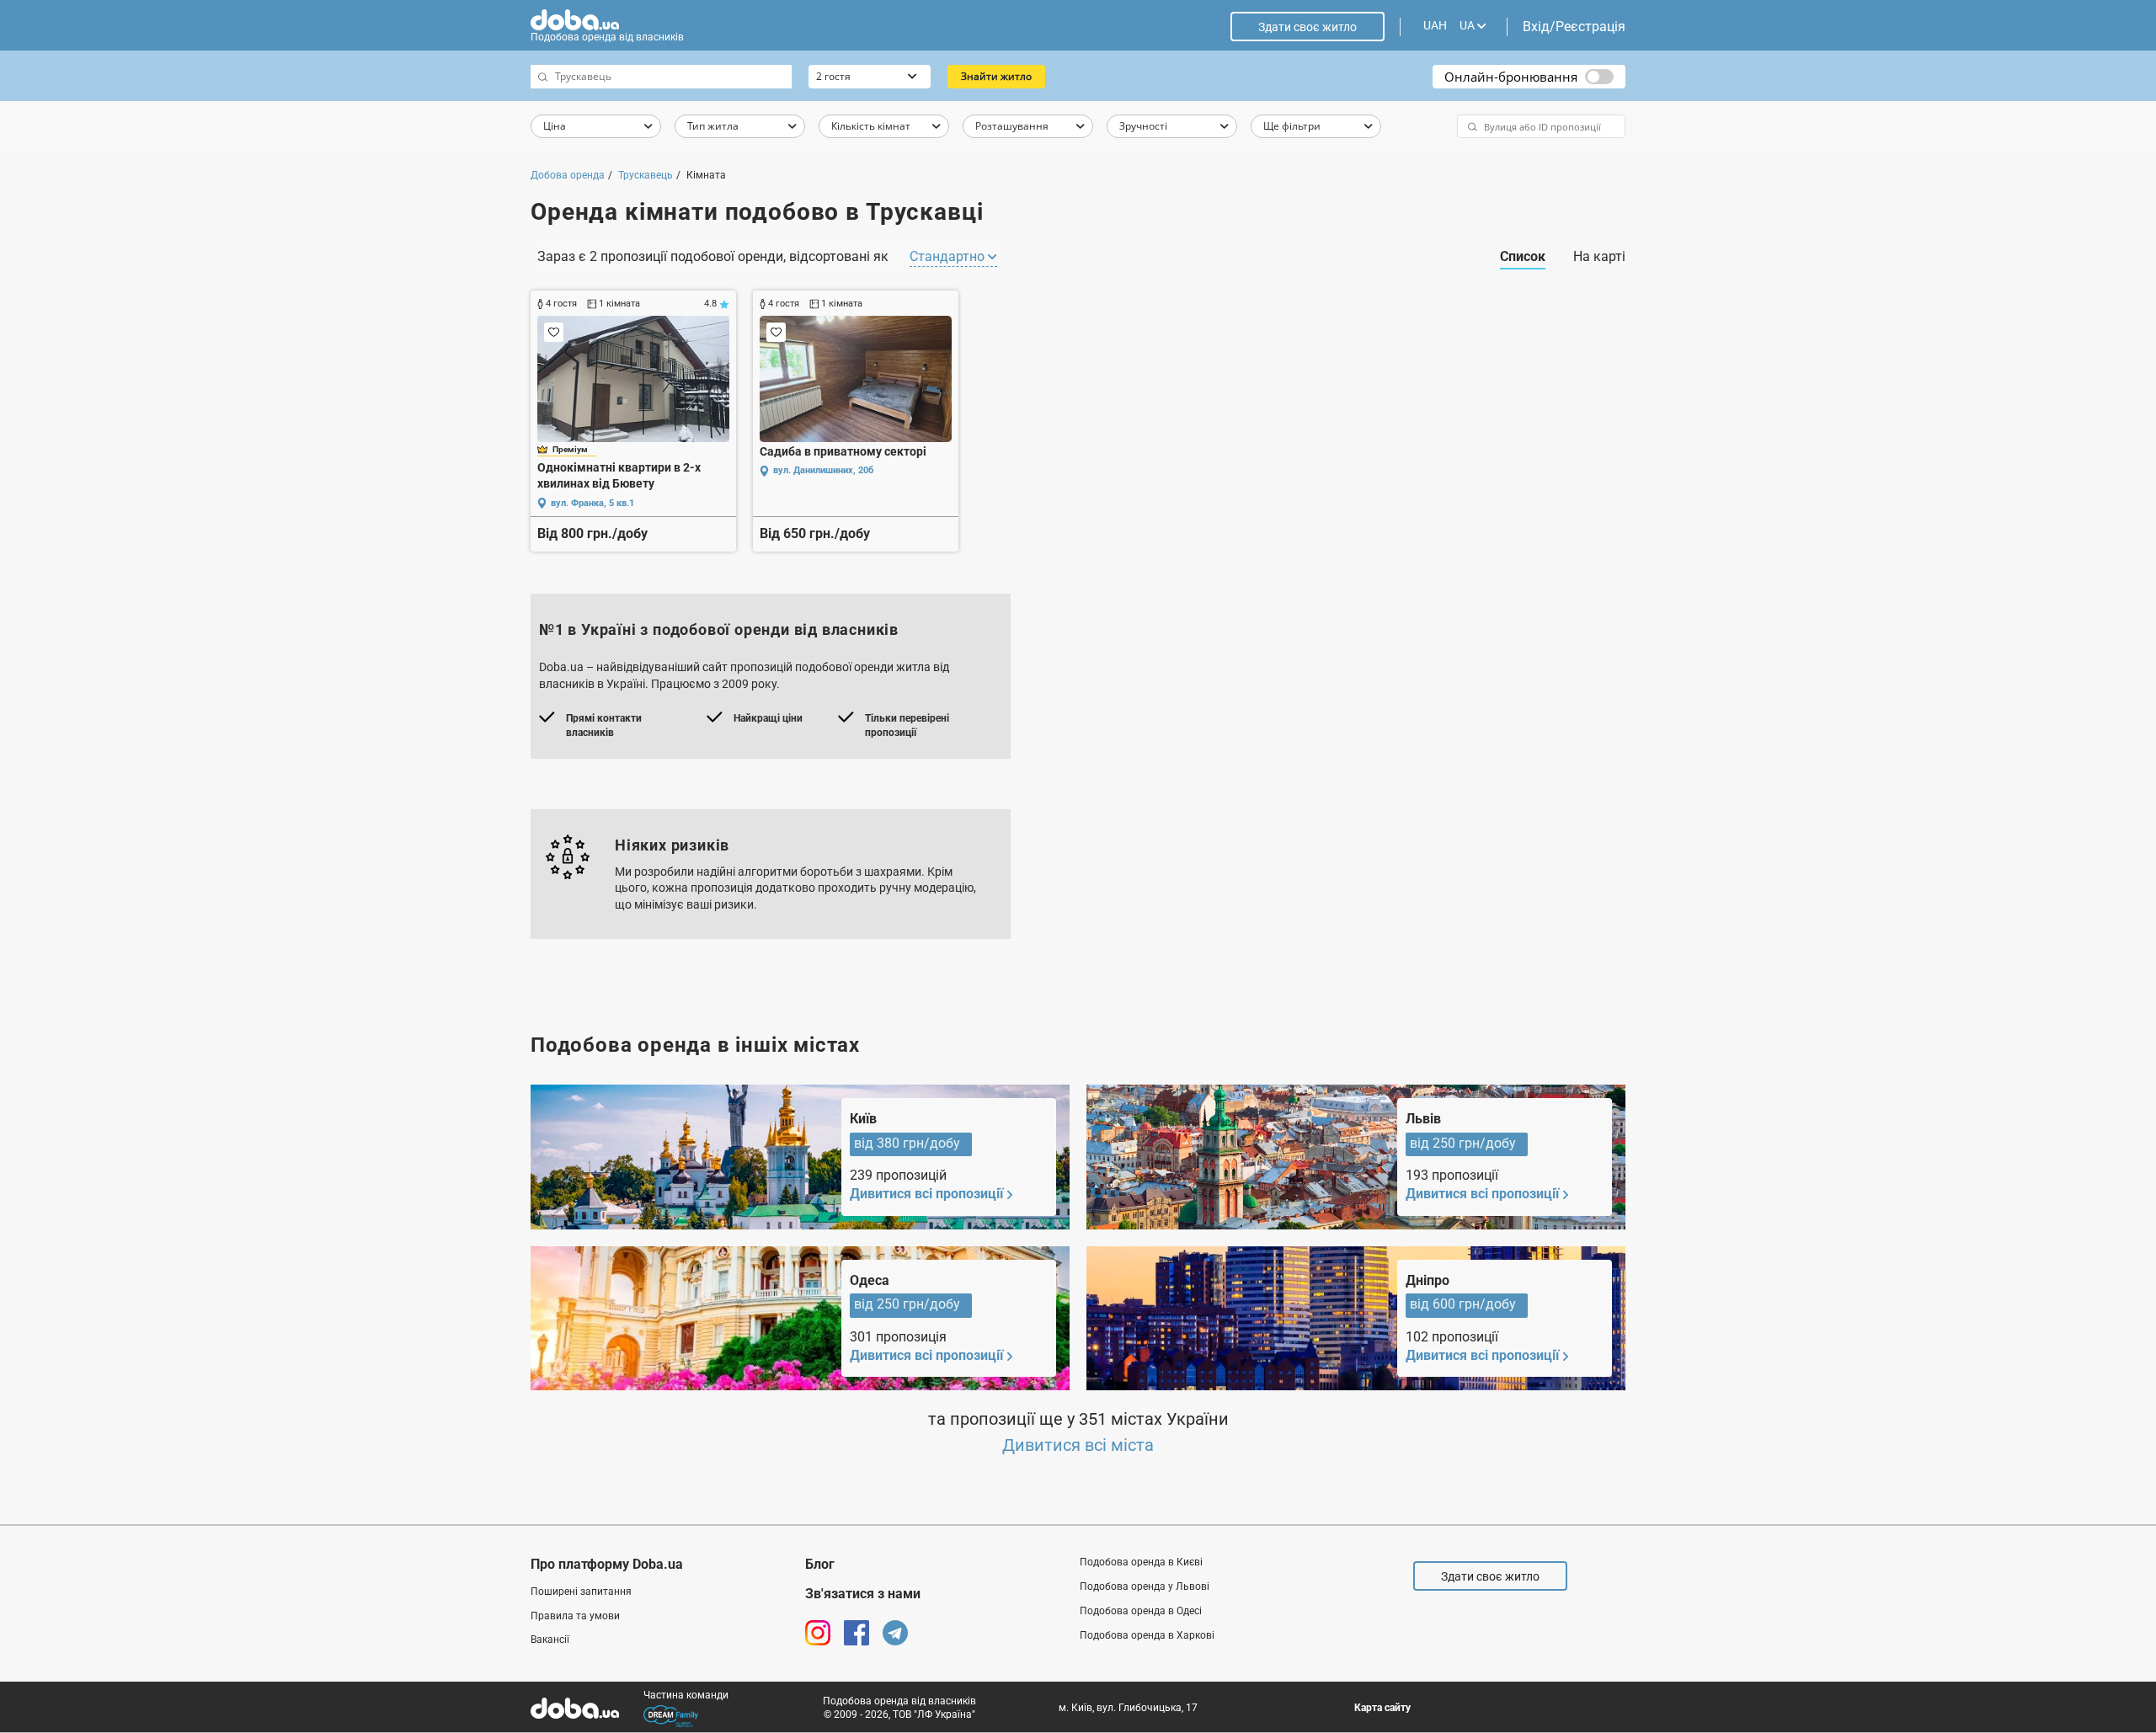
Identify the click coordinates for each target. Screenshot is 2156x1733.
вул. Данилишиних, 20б (823, 470)
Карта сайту (1382, 1708)
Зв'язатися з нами (863, 1594)
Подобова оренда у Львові (1145, 1586)
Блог (820, 1564)
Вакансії (550, 1640)
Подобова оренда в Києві (1141, 1562)
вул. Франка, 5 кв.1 (592, 503)
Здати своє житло (1307, 27)
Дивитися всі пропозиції (926, 1194)
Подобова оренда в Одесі (1141, 1611)
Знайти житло (996, 76)
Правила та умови (575, 1616)
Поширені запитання (581, 1592)
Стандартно (949, 256)
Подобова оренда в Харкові (1147, 1635)
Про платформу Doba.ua (607, 1564)
